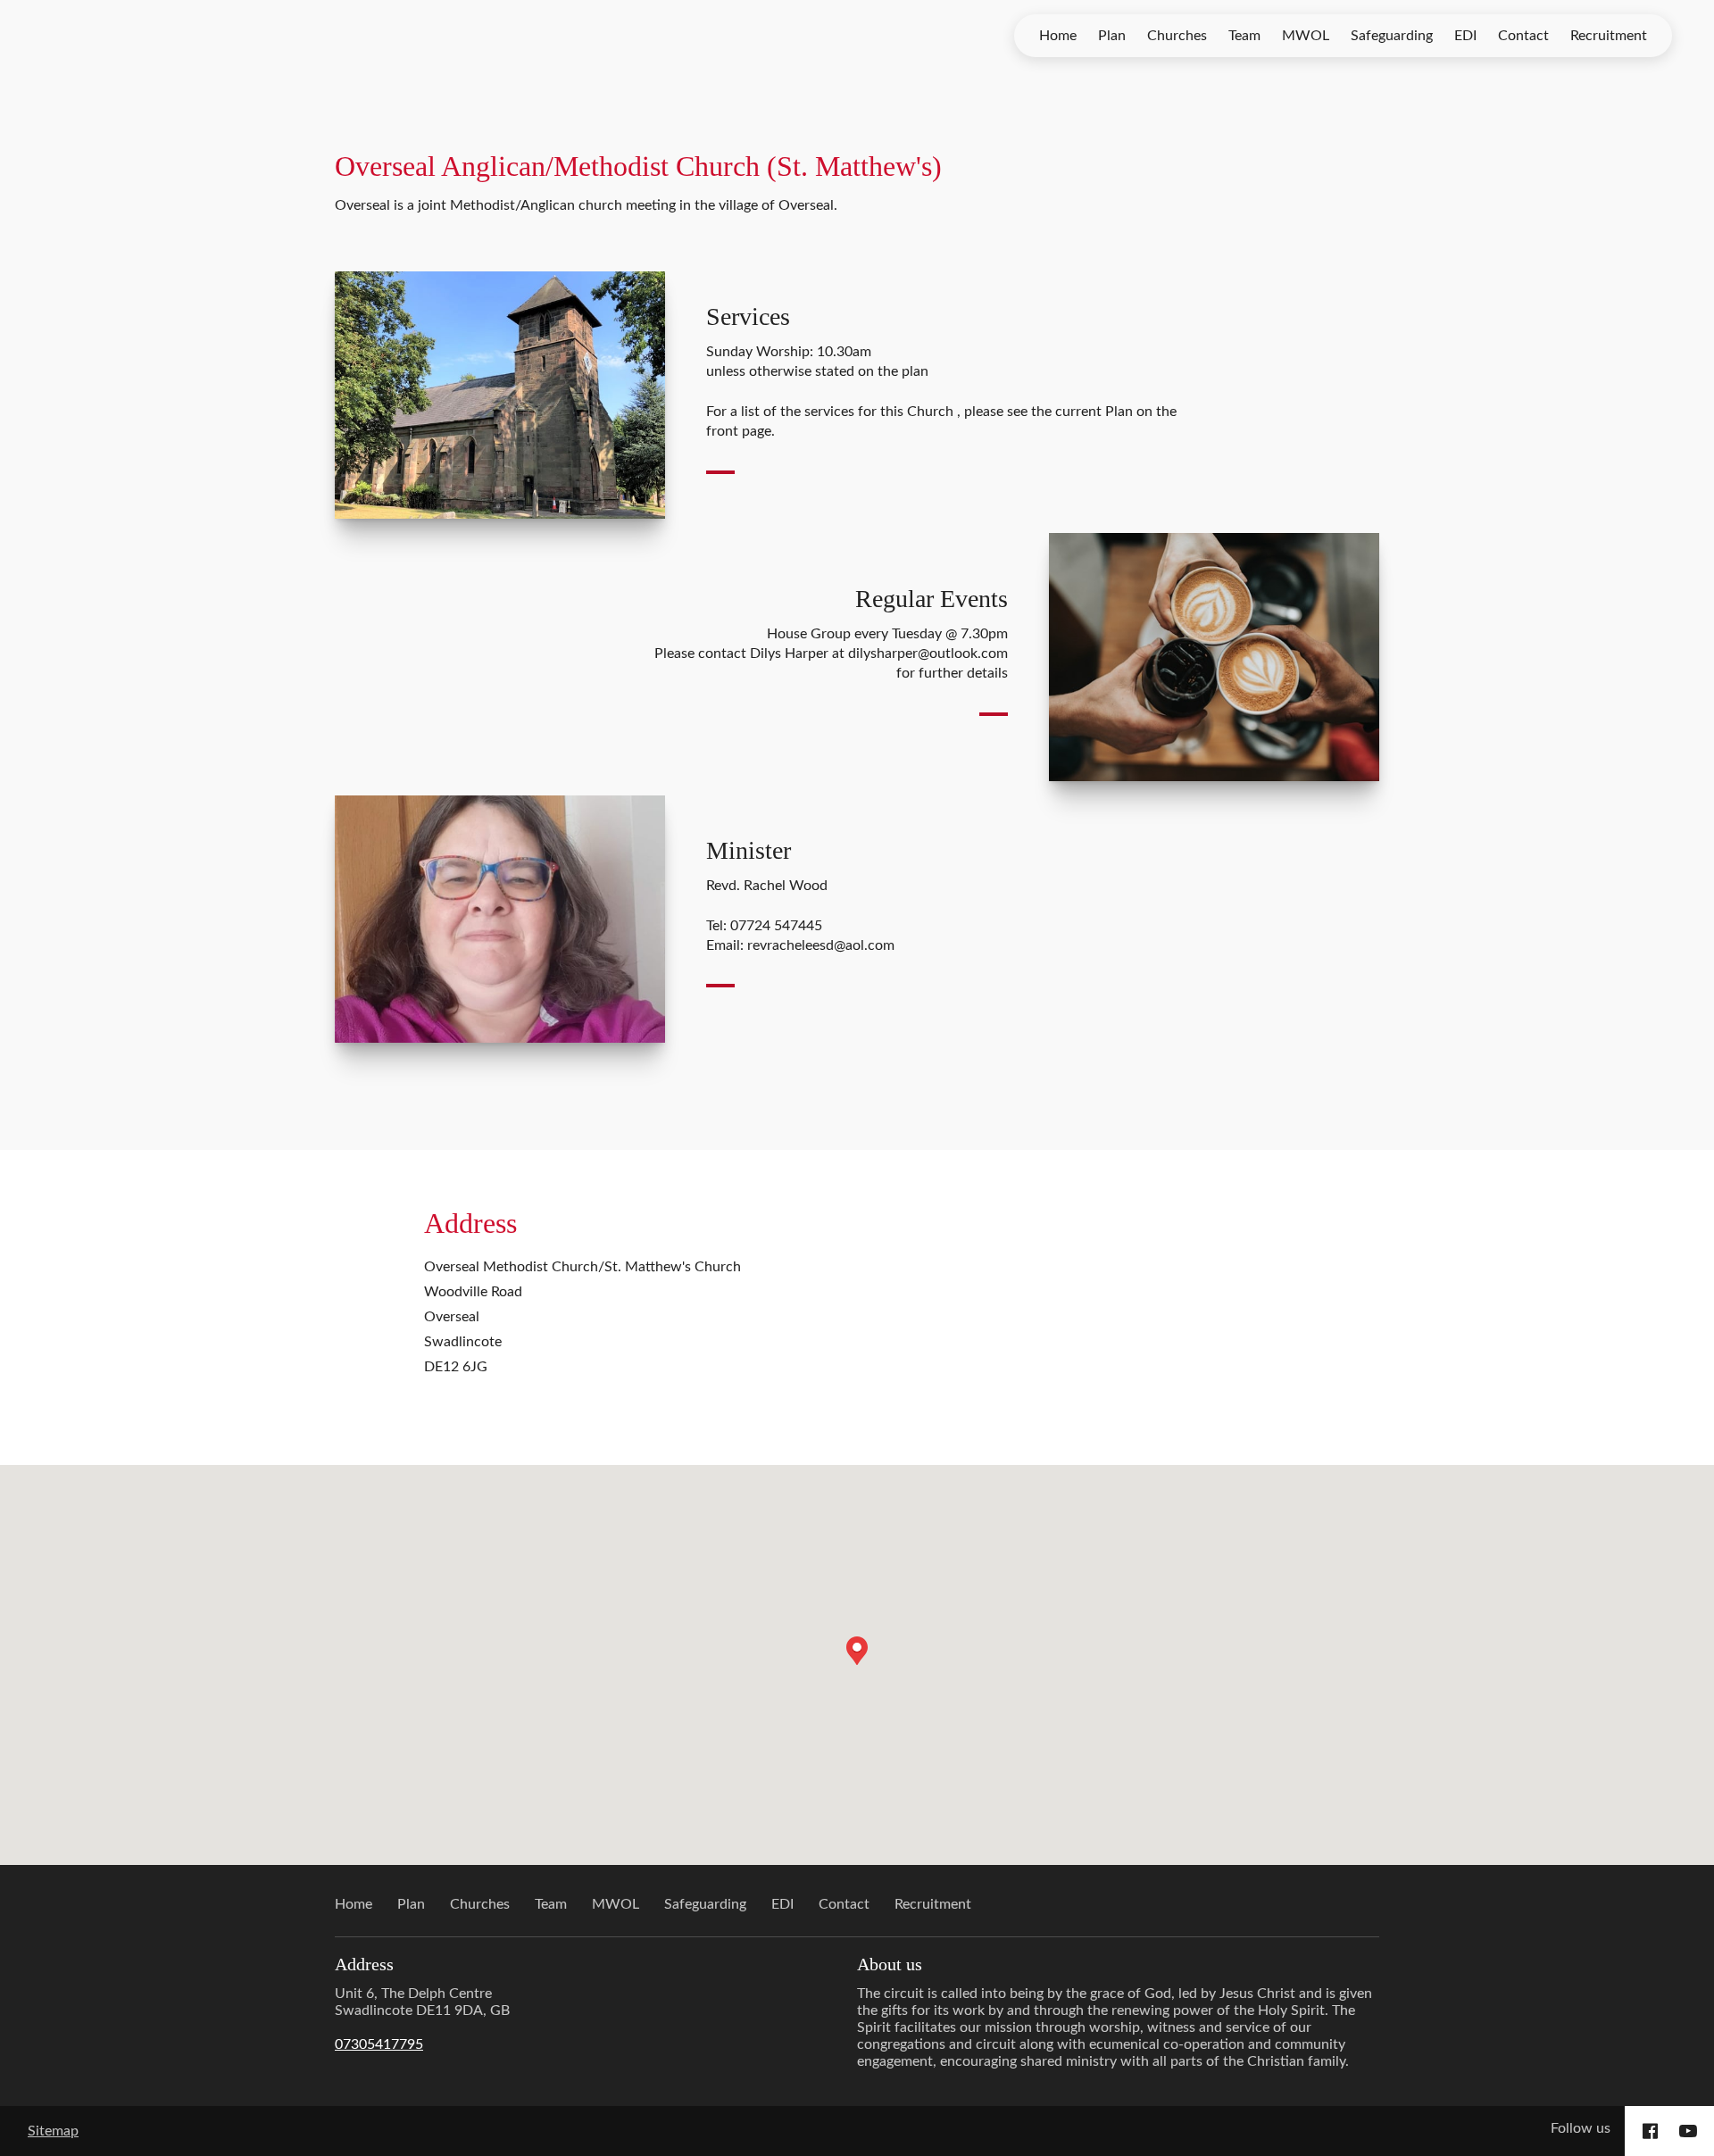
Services (748, 316)
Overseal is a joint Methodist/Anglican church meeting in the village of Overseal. (588, 205)
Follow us (1581, 2128)
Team (1244, 36)
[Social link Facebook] (1650, 2131)
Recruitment (1609, 36)
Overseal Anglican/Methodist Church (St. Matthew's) (638, 166)
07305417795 (379, 2044)
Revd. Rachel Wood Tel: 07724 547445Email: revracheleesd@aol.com (800, 916)
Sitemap (53, 2131)
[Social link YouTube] (1688, 2131)
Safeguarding (1392, 36)
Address (470, 1223)
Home (1058, 36)
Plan (1112, 36)
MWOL (1306, 36)
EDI (1465, 36)
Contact (1523, 36)
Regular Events (932, 599)
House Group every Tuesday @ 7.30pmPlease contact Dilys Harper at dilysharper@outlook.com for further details (831, 654)
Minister (749, 850)
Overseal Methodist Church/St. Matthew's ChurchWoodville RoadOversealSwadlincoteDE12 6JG (582, 1317)
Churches (1177, 36)
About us (890, 1964)
